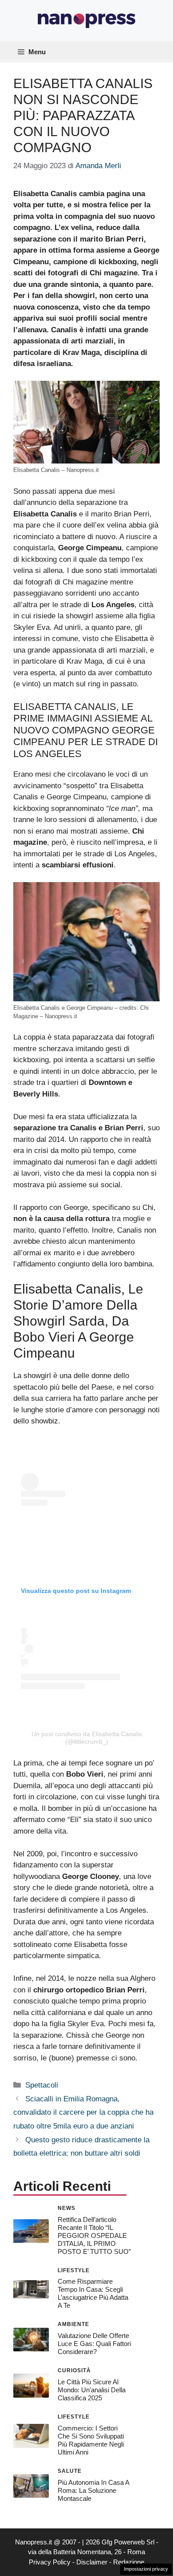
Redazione (129, 2562)
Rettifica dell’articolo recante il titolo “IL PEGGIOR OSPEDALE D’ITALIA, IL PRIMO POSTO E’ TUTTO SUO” (94, 2235)
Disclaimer (92, 2562)
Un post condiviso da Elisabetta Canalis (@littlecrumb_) (87, 1738)
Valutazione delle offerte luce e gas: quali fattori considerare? (94, 2344)
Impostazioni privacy (146, 2569)
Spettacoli (42, 2085)
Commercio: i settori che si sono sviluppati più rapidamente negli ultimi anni (91, 2440)
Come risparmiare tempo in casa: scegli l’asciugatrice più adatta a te (93, 2293)
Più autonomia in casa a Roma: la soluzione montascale (93, 2490)
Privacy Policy (50, 2562)
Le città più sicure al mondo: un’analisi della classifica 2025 (92, 2390)
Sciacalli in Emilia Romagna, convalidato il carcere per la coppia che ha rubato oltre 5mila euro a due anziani (83, 2112)
